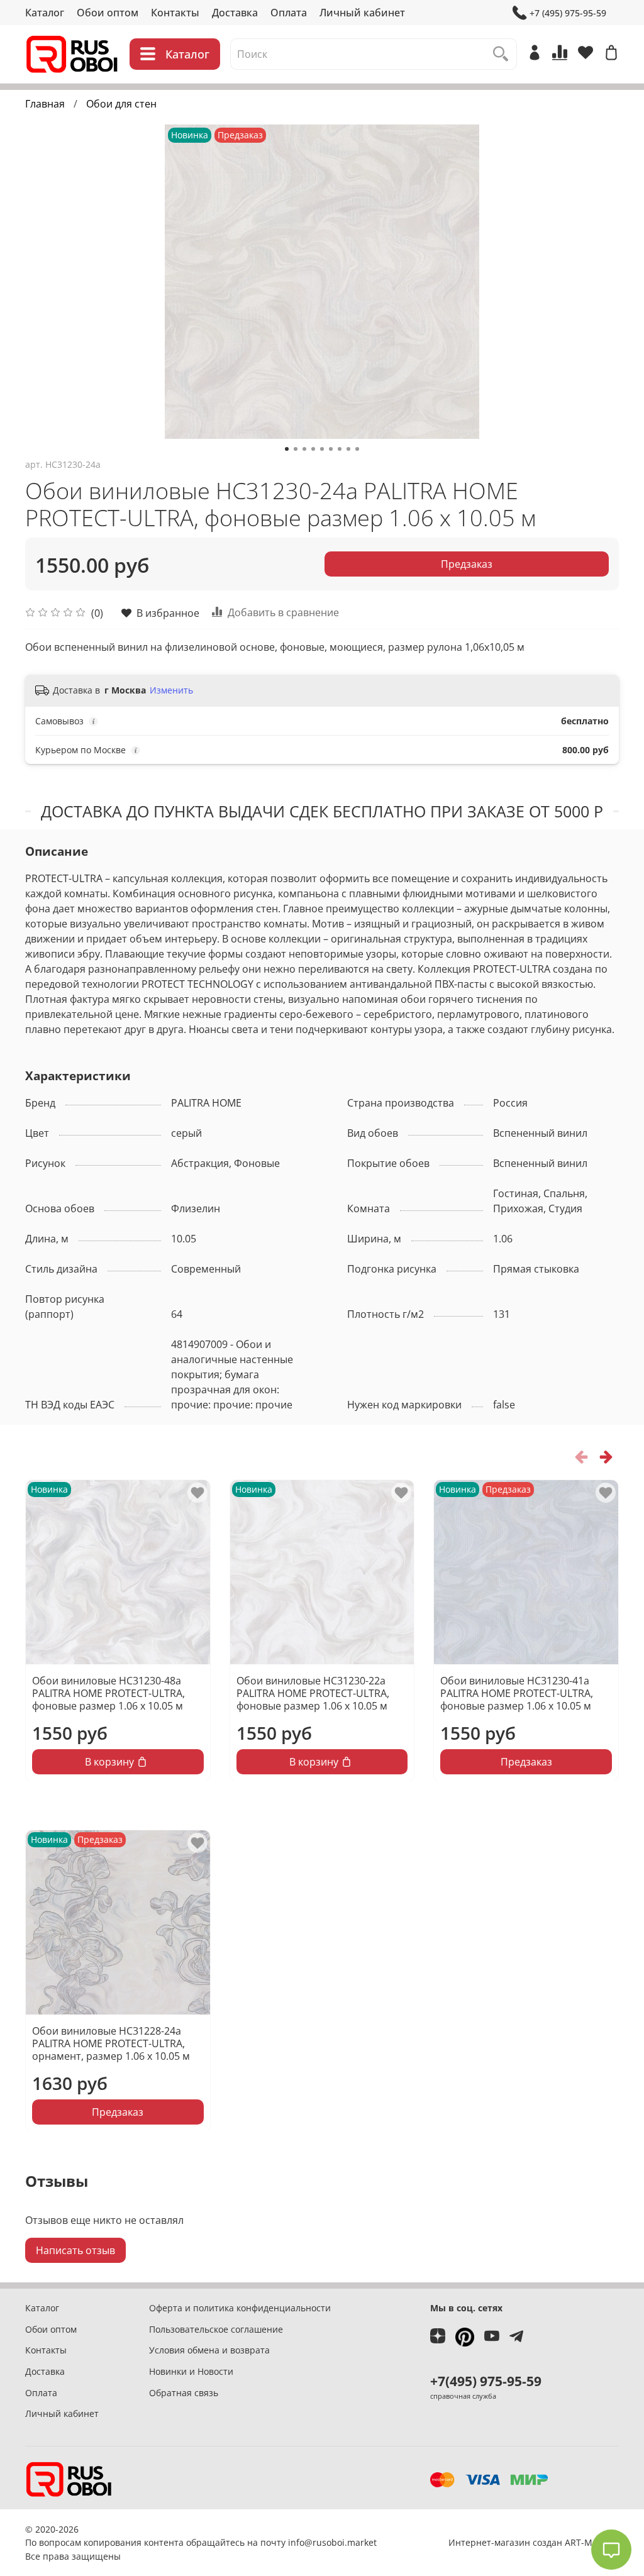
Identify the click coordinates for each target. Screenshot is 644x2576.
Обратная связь (184, 2393)
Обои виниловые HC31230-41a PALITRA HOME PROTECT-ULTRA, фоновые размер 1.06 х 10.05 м (517, 1693)
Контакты (175, 13)
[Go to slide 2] (296, 449)
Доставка (235, 13)
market (362, 2542)
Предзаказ (467, 564)
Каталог (45, 13)
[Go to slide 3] (304, 449)
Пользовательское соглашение (216, 2329)
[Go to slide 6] (331, 449)
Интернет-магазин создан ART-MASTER (534, 2542)
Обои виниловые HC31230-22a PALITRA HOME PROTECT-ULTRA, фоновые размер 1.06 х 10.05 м (313, 1693)
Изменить (171, 690)
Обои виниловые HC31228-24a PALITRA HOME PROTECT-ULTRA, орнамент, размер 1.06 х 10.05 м (111, 2043)
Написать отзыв (75, 2250)
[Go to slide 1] (287, 449)
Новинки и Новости (191, 2371)
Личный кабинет (362, 13)
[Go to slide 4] (313, 449)
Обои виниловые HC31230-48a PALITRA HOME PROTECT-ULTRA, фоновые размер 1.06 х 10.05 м (108, 1693)
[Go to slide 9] (357, 449)
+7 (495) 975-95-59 (568, 13)
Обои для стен (121, 104)
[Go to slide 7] (340, 449)
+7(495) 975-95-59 (486, 2381)
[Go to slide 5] (322, 449)
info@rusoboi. (318, 2542)
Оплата (289, 13)
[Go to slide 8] (348, 449)
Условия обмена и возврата (209, 2350)
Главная (45, 104)
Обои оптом (108, 13)
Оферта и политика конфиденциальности (240, 2308)
